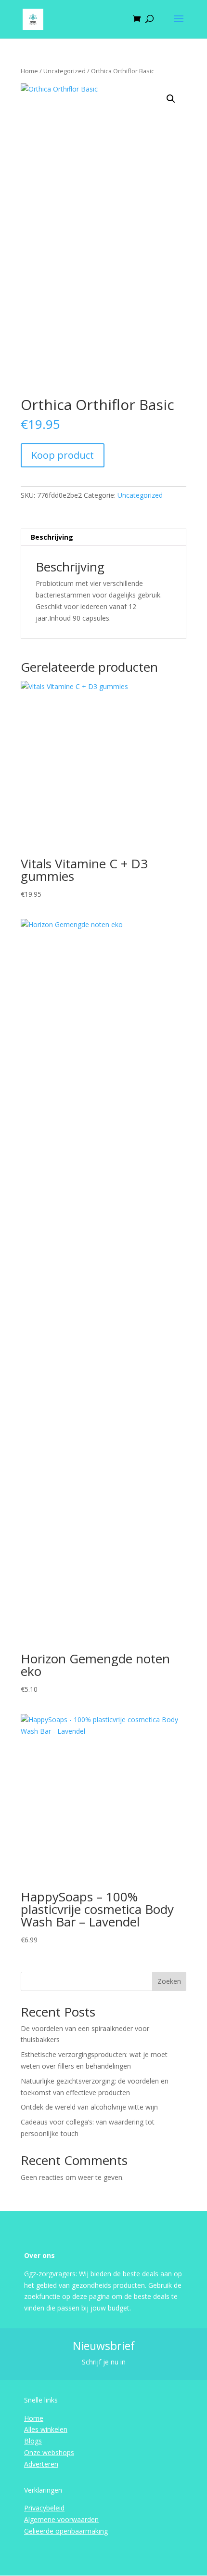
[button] (171, 99)
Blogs (33, 2441)
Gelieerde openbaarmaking (66, 2531)
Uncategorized (65, 71)
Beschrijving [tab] (52, 537)
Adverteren (41, 2464)
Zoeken (169, 1981)
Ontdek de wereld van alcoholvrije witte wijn (89, 2107)
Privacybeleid (44, 2508)
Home (29, 71)
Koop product (63, 455)
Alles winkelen (46, 2429)
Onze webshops (49, 2452)
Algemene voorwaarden (61, 2519)
